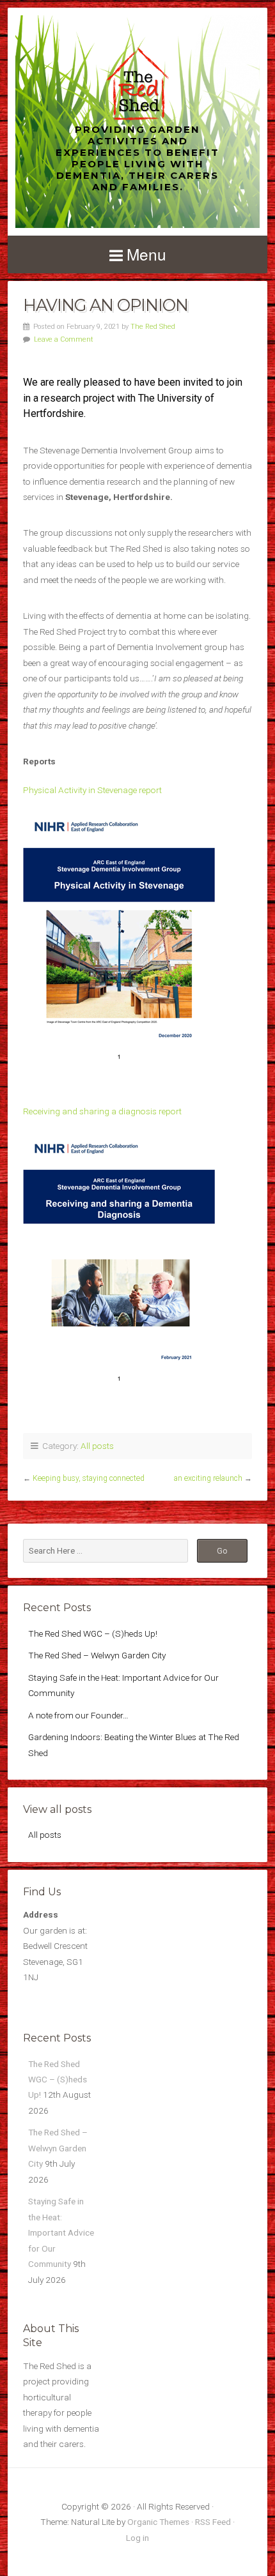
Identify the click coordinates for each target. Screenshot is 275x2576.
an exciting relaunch (208, 1478)
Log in (137, 2538)
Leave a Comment (64, 339)
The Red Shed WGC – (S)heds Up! (93, 1633)
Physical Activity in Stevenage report (92, 790)
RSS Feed (213, 2522)
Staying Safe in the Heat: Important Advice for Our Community (61, 2232)
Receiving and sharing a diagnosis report (102, 1111)
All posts (97, 1446)
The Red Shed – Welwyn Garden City (97, 1655)
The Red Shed (153, 327)
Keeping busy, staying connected (89, 1478)
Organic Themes (158, 2522)
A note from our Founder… (78, 1715)
